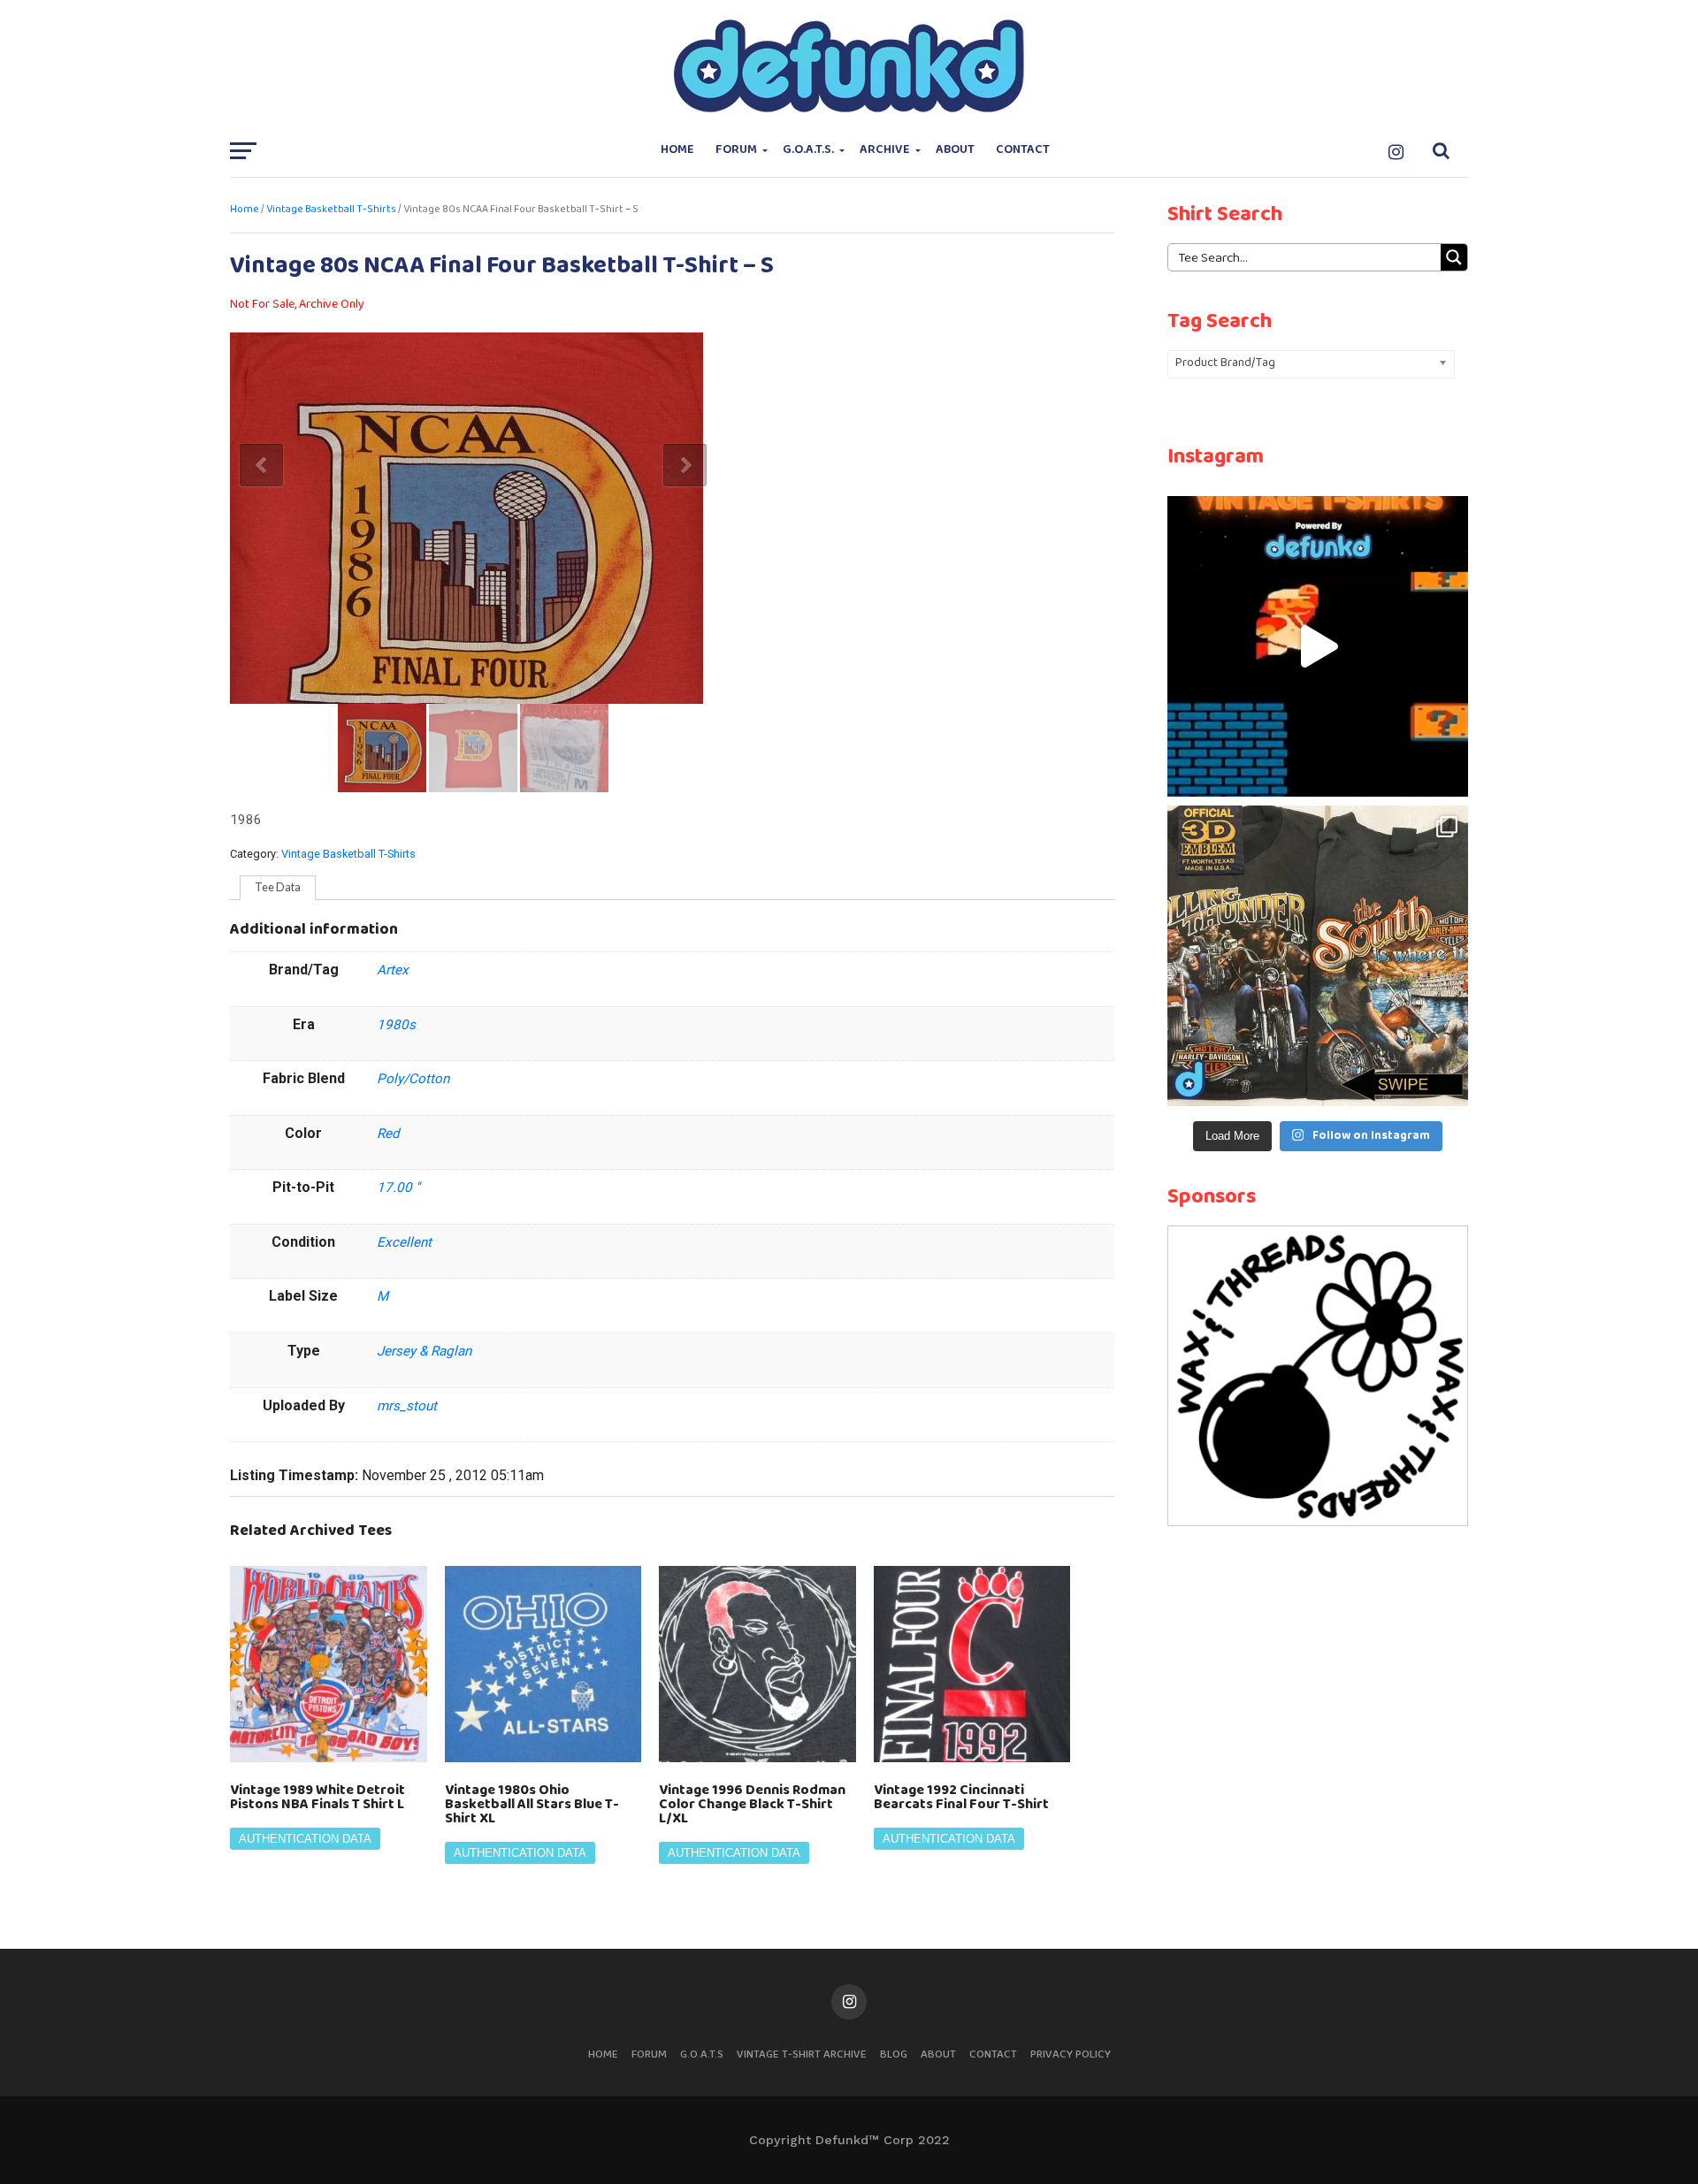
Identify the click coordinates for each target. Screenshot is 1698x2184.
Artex (393, 970)
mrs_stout (407, 1406)
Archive (885, 150)
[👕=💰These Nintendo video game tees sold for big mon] (1318, 646)
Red (388, 1134)
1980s (396, 1025)
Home (677, 150)
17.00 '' (398, 1187)
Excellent (404, 1242)
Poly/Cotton (413, 1079)
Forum (736, 150)
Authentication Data (305, 1839)
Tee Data (278, 887)
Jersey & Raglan (424, 1351)
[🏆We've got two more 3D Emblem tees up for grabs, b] (1318, 956)
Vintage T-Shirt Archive (802, 2054)
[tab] (278, 888)
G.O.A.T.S (702, 2054)
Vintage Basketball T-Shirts (331, 210)
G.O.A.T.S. (808, 150)
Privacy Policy (1071, 2054)
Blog (894, 2054)
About (955, 150)
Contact (1023, 150)
